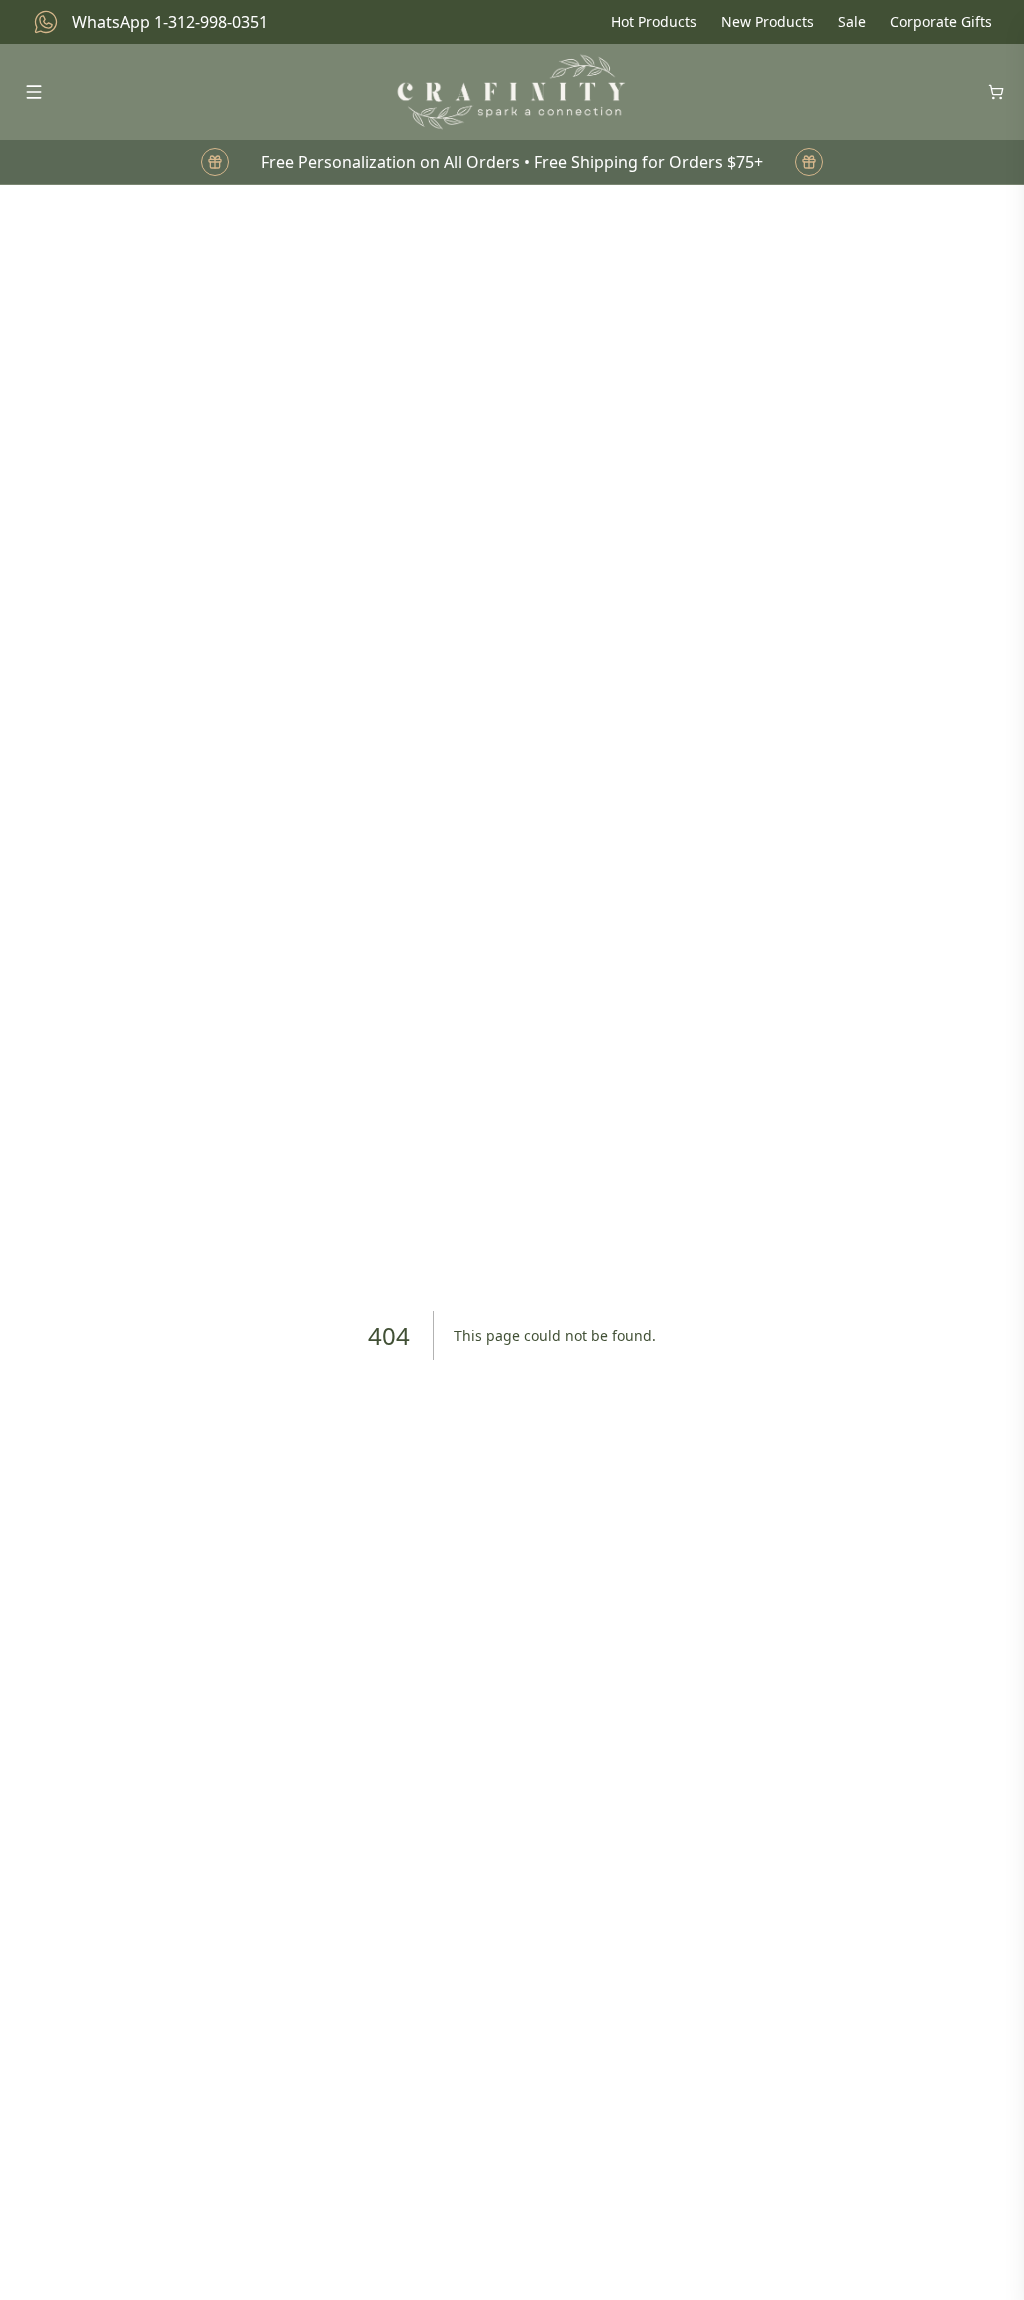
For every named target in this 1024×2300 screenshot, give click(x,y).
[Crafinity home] (512, 92)
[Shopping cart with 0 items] (996, 92)
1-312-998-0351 (211, 22)
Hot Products (654, 21)
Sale (852, 21)
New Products (767, 21)
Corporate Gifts (941, 21)
